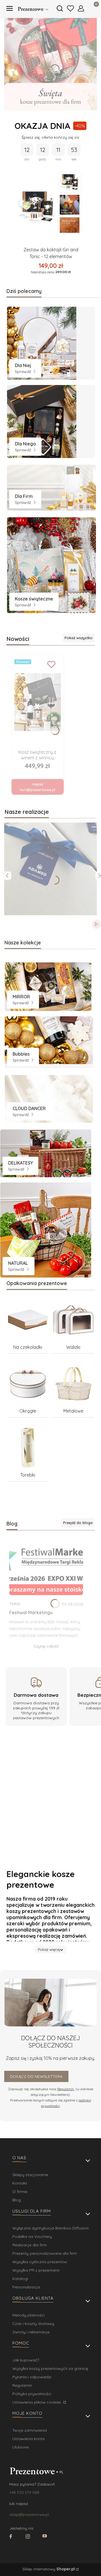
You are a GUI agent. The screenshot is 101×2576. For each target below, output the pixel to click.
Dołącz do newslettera (36, 2076)
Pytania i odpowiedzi (32, 2377)
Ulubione (20, 2447)
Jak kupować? (26, 2360)
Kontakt (20, 2183)
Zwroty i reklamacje (31, 2332)
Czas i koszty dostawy (33, 2324)
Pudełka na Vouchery (32, 2236)
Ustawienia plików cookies (37, 2402)
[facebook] (11, 2537)
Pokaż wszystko (79, 638)
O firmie (20, 2192)
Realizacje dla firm (30, 2245)
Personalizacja (26, 2287)
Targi (15, 1604)
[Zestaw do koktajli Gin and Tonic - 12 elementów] (37, 207)
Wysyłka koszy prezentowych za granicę (50, 2368)
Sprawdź (24, 372)
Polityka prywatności (32, 2394)
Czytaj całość (46, 1646)
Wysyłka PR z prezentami (36, 2270)
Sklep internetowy (49, 2569)
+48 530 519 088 (24, 2492)
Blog (17, 2200)
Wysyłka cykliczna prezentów (40, 2262)
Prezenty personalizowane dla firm (45, 2253)
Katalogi (20, 2279)
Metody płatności (28, 2315)
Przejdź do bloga (78, 1523)
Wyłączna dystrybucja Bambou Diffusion (50, 2228)
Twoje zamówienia (30, 2430)
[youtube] (45, 2537)
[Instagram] (28, 2537)
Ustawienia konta (28, 2439)
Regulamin (66, 2089)
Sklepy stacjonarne (30, 2175)
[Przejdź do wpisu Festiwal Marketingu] (46, 1567)
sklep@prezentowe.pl (29, 2514)
